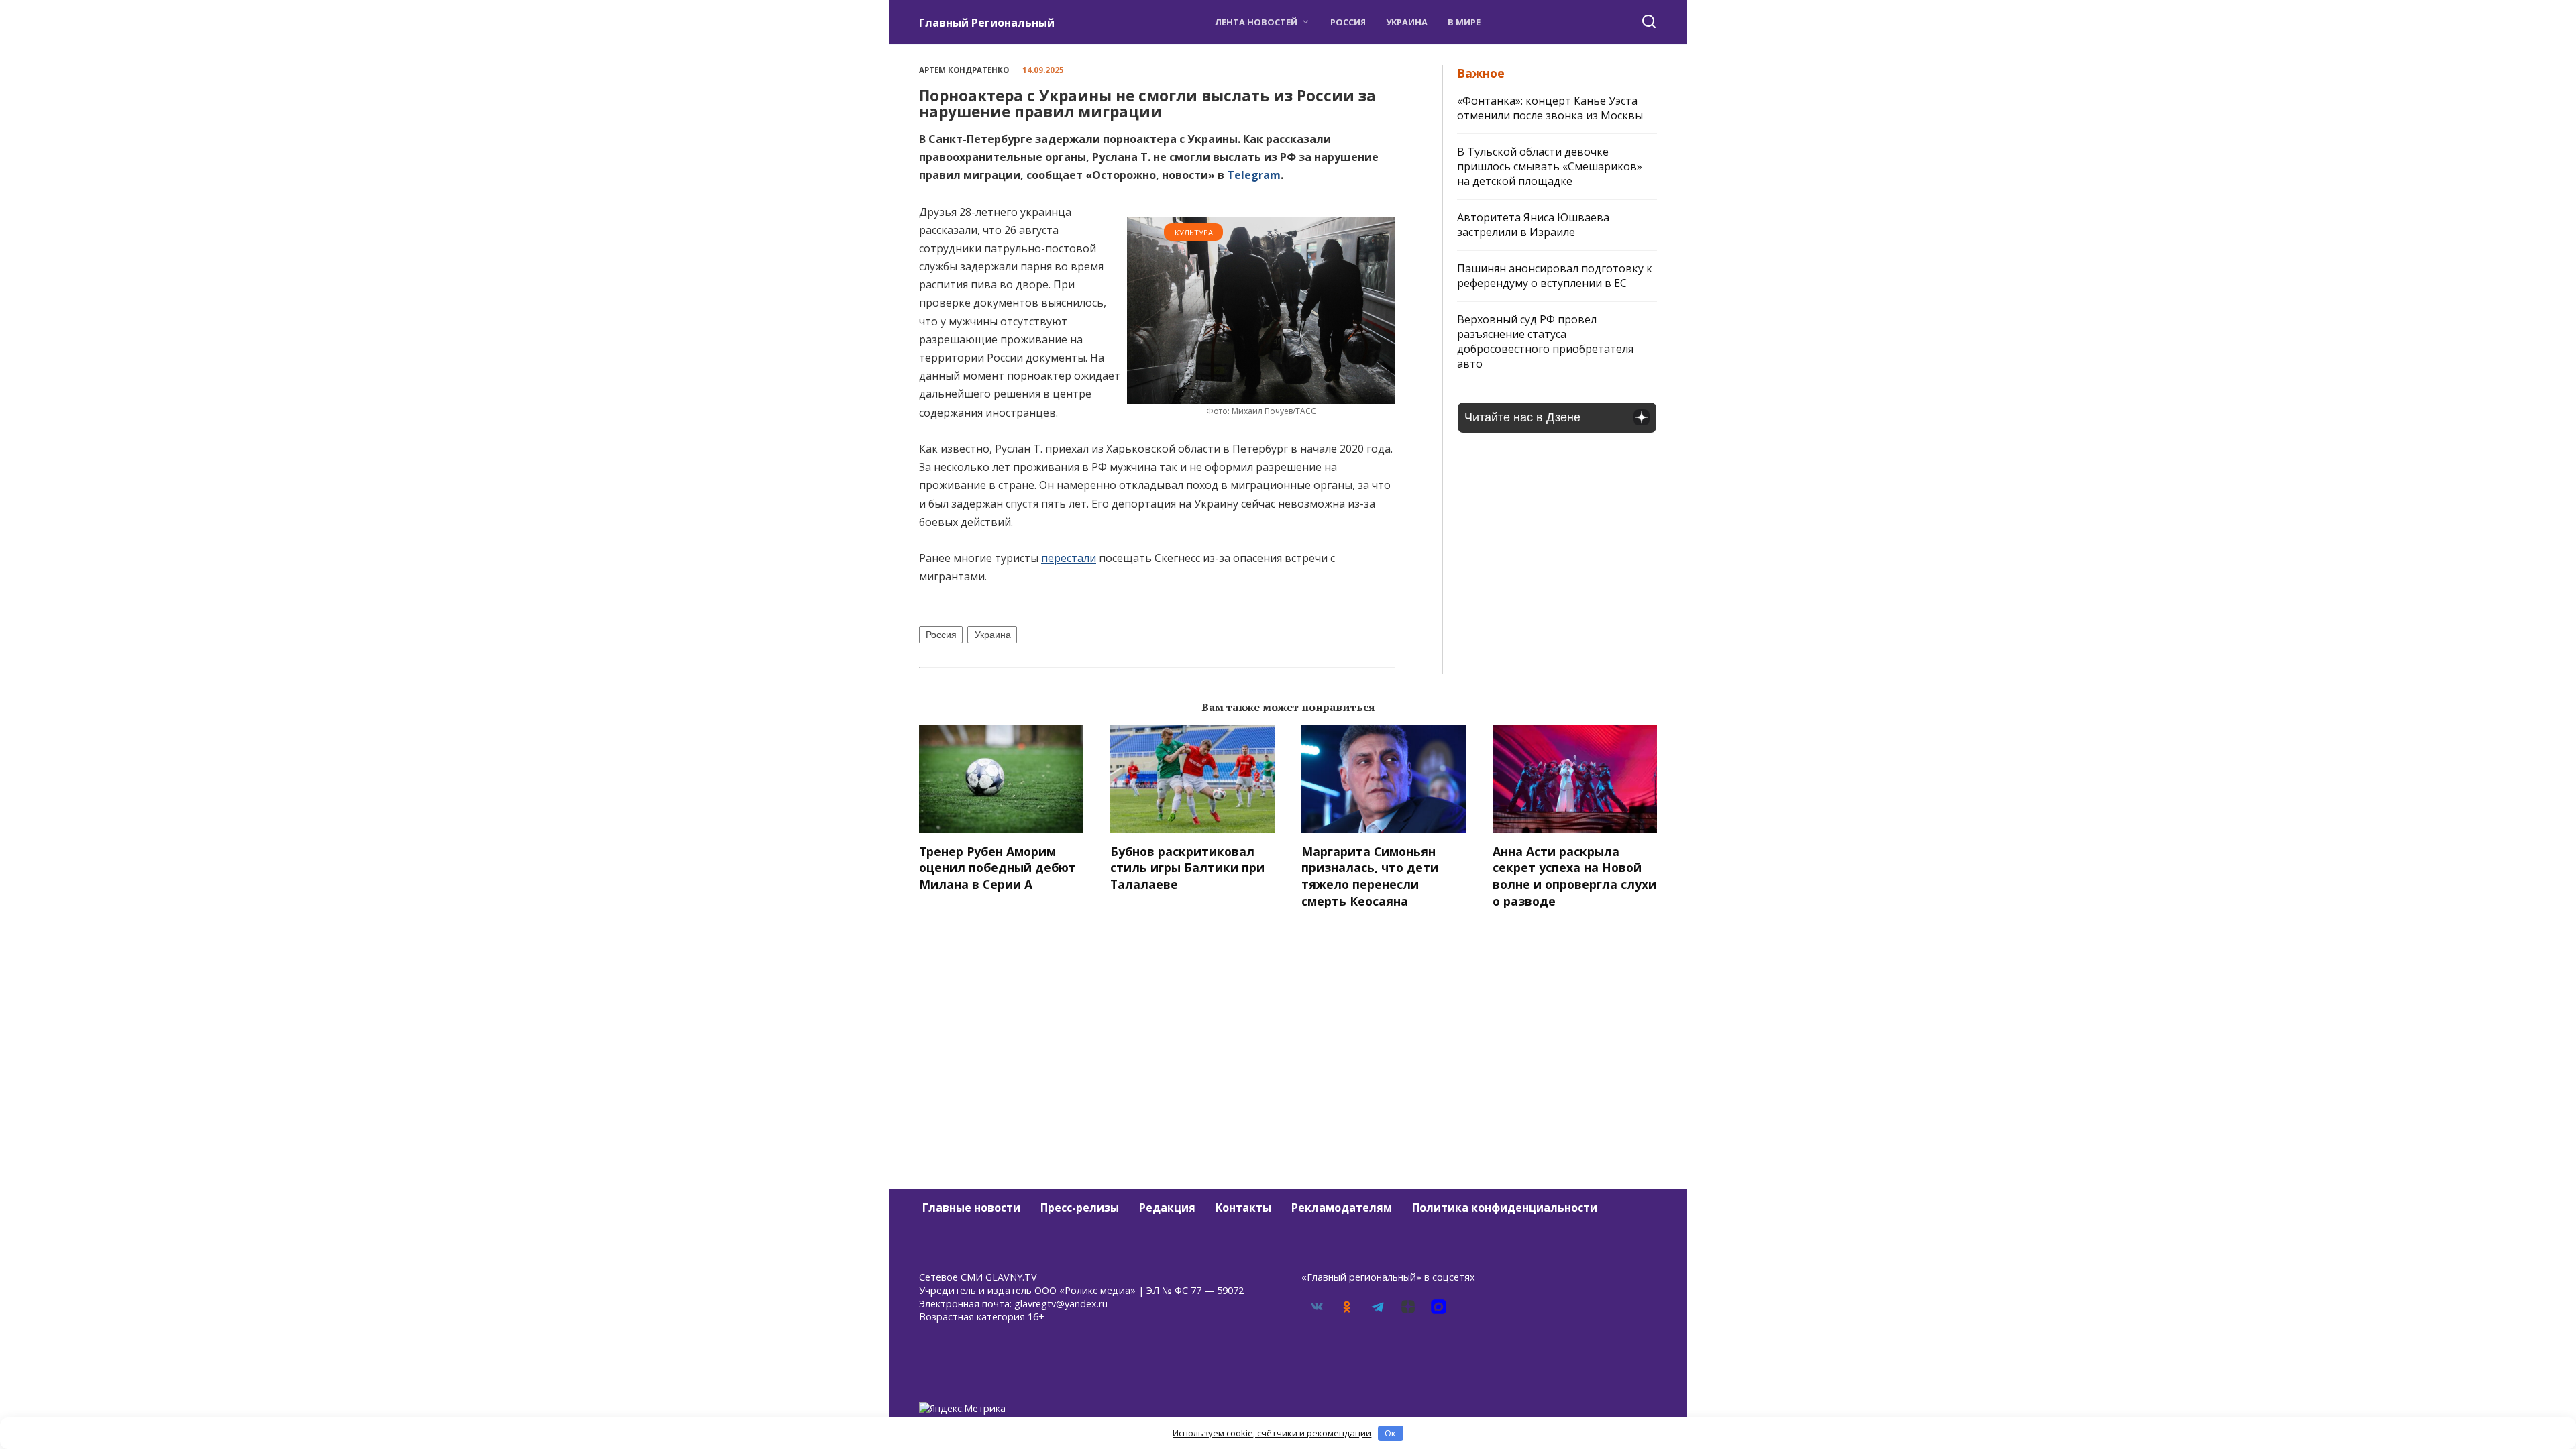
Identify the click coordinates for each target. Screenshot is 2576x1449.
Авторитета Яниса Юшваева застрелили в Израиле (1533, 225)
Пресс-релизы (1080, 1207)
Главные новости (971, 1207)
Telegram (1254, 175)
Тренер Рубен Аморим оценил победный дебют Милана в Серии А (998, 868)
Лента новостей (1256, 22)
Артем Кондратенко (964, 70)
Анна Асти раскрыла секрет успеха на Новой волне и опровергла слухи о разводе (1574, 876)
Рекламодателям (1342, 1207)
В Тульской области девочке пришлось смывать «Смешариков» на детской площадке (1550, 166)
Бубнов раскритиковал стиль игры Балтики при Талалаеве (1187, 868)
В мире (1464, 22)
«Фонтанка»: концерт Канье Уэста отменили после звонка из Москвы (1550, 108)
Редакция (1167, 1207)
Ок (1390, 1433)
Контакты (1243, 1207)
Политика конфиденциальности (1505, 1207)
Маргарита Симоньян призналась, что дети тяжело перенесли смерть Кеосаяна (1370, 876)
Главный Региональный (987, 23)
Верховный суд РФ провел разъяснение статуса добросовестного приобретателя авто (1545, 341)
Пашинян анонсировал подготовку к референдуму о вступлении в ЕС (1555, 276)
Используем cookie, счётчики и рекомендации (1272, 1433)
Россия (1348, 22)
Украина (1407, 22)
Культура (1194, 232)
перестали (1069, 558)
